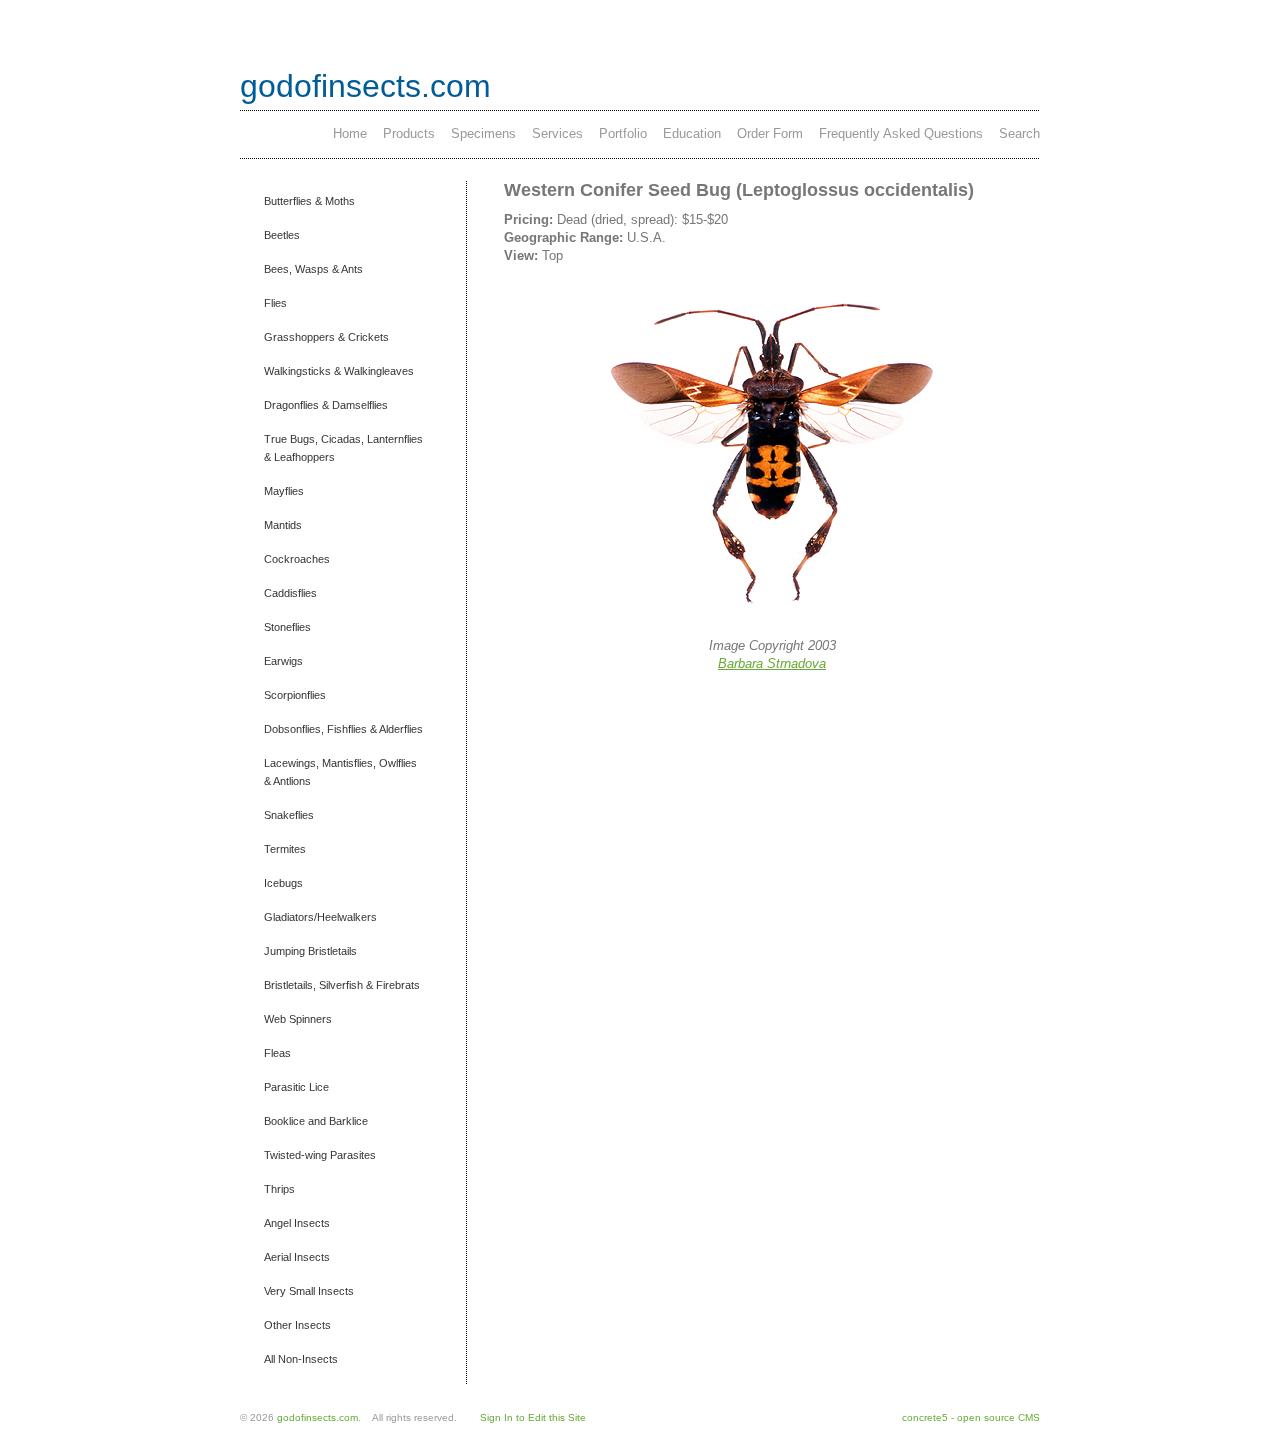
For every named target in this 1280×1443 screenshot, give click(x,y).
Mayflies (284, 491)
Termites (285, 849)
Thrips (279, 1189)
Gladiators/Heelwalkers (320, 917)
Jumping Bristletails (310, 951)
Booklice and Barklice (316, 1121)
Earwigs (283, 661)
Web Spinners (298, 1019)
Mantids (283, 525)
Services (557, 133)
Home (350, 133)
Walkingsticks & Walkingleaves (339, 371)
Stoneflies (287, 627)
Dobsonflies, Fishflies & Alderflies (343, 729)
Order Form (770, 133)
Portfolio (623, 133)
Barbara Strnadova (772, 663)
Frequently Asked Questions (901, 133)
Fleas (277, 1053)
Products (409, 133)
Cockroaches (297, 559)
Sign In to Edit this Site (533, 1417)
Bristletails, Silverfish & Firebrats (342, 985)
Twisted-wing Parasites (320, 1155)
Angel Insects (297, 1223)
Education (692, 133)
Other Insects (297, 1325)
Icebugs (283, 883)
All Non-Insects (301, 1359)
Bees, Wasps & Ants (313, 269)
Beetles (282, 235)
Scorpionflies (295, 695)
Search (1019, 133)
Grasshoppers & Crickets (326, 337)
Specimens (483, 133)
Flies (275, 303)
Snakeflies (289, 815)
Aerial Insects (297, 1257)
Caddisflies (290, 593)
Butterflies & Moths (309, 201)
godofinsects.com (365, 86)
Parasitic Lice (296, 1087)
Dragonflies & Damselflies (326, 405)
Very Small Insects (309, 1291)
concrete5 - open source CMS (971, 1417)
